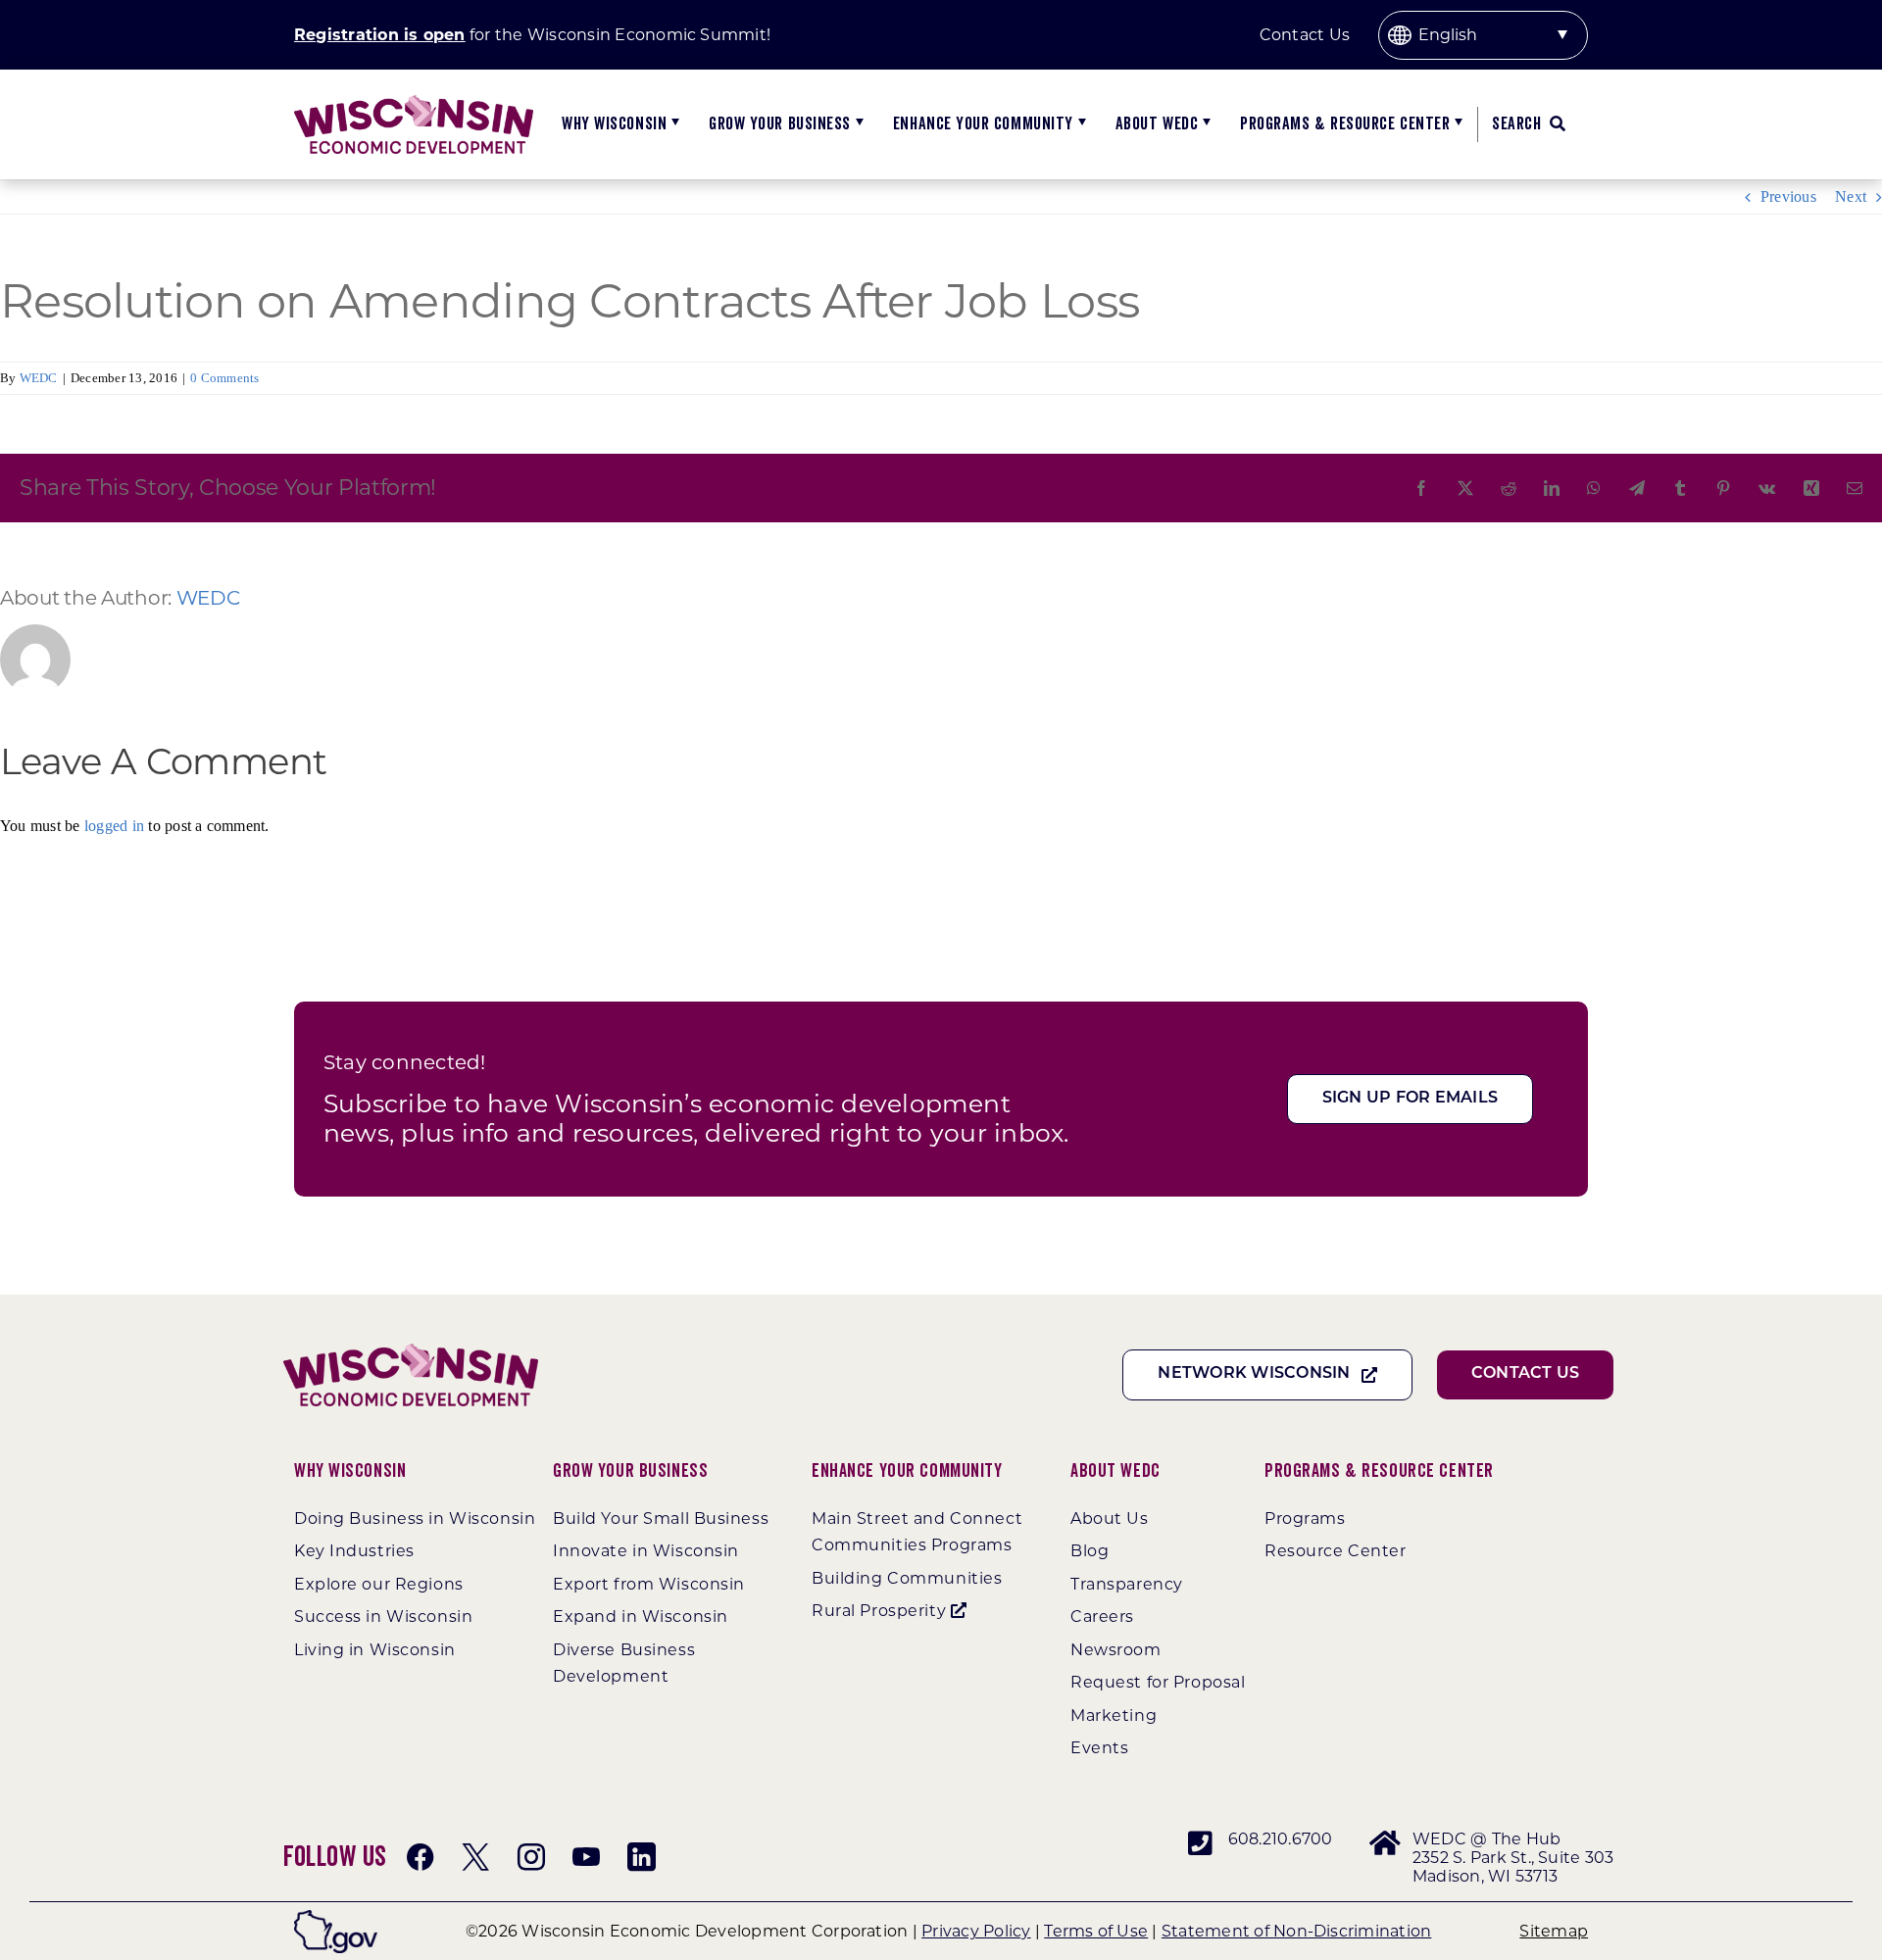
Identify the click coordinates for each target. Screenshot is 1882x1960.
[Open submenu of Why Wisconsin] (673, 124)
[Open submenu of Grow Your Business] (857, 124)
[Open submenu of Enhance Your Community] (1080, 124)
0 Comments (224, 378)
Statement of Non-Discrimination (1296, 1931)
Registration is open (380, 35)
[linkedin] (641, 1857)
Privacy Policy (976, 1931)
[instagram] (531, 1857)
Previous (1788, 196)
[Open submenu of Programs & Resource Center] (1456, 124)
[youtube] (586, 1857)
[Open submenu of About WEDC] (1204, 124)
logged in (114, 826)
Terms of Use (1096, 1931)
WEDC (39, 378)
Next (1851, 196)
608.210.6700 (1281, 1839)
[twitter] (475, 1857)
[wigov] (336, 1917)
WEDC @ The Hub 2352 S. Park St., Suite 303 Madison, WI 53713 (1513, 1858)
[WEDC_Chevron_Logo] (414, 102)
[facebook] (421, 1857)
